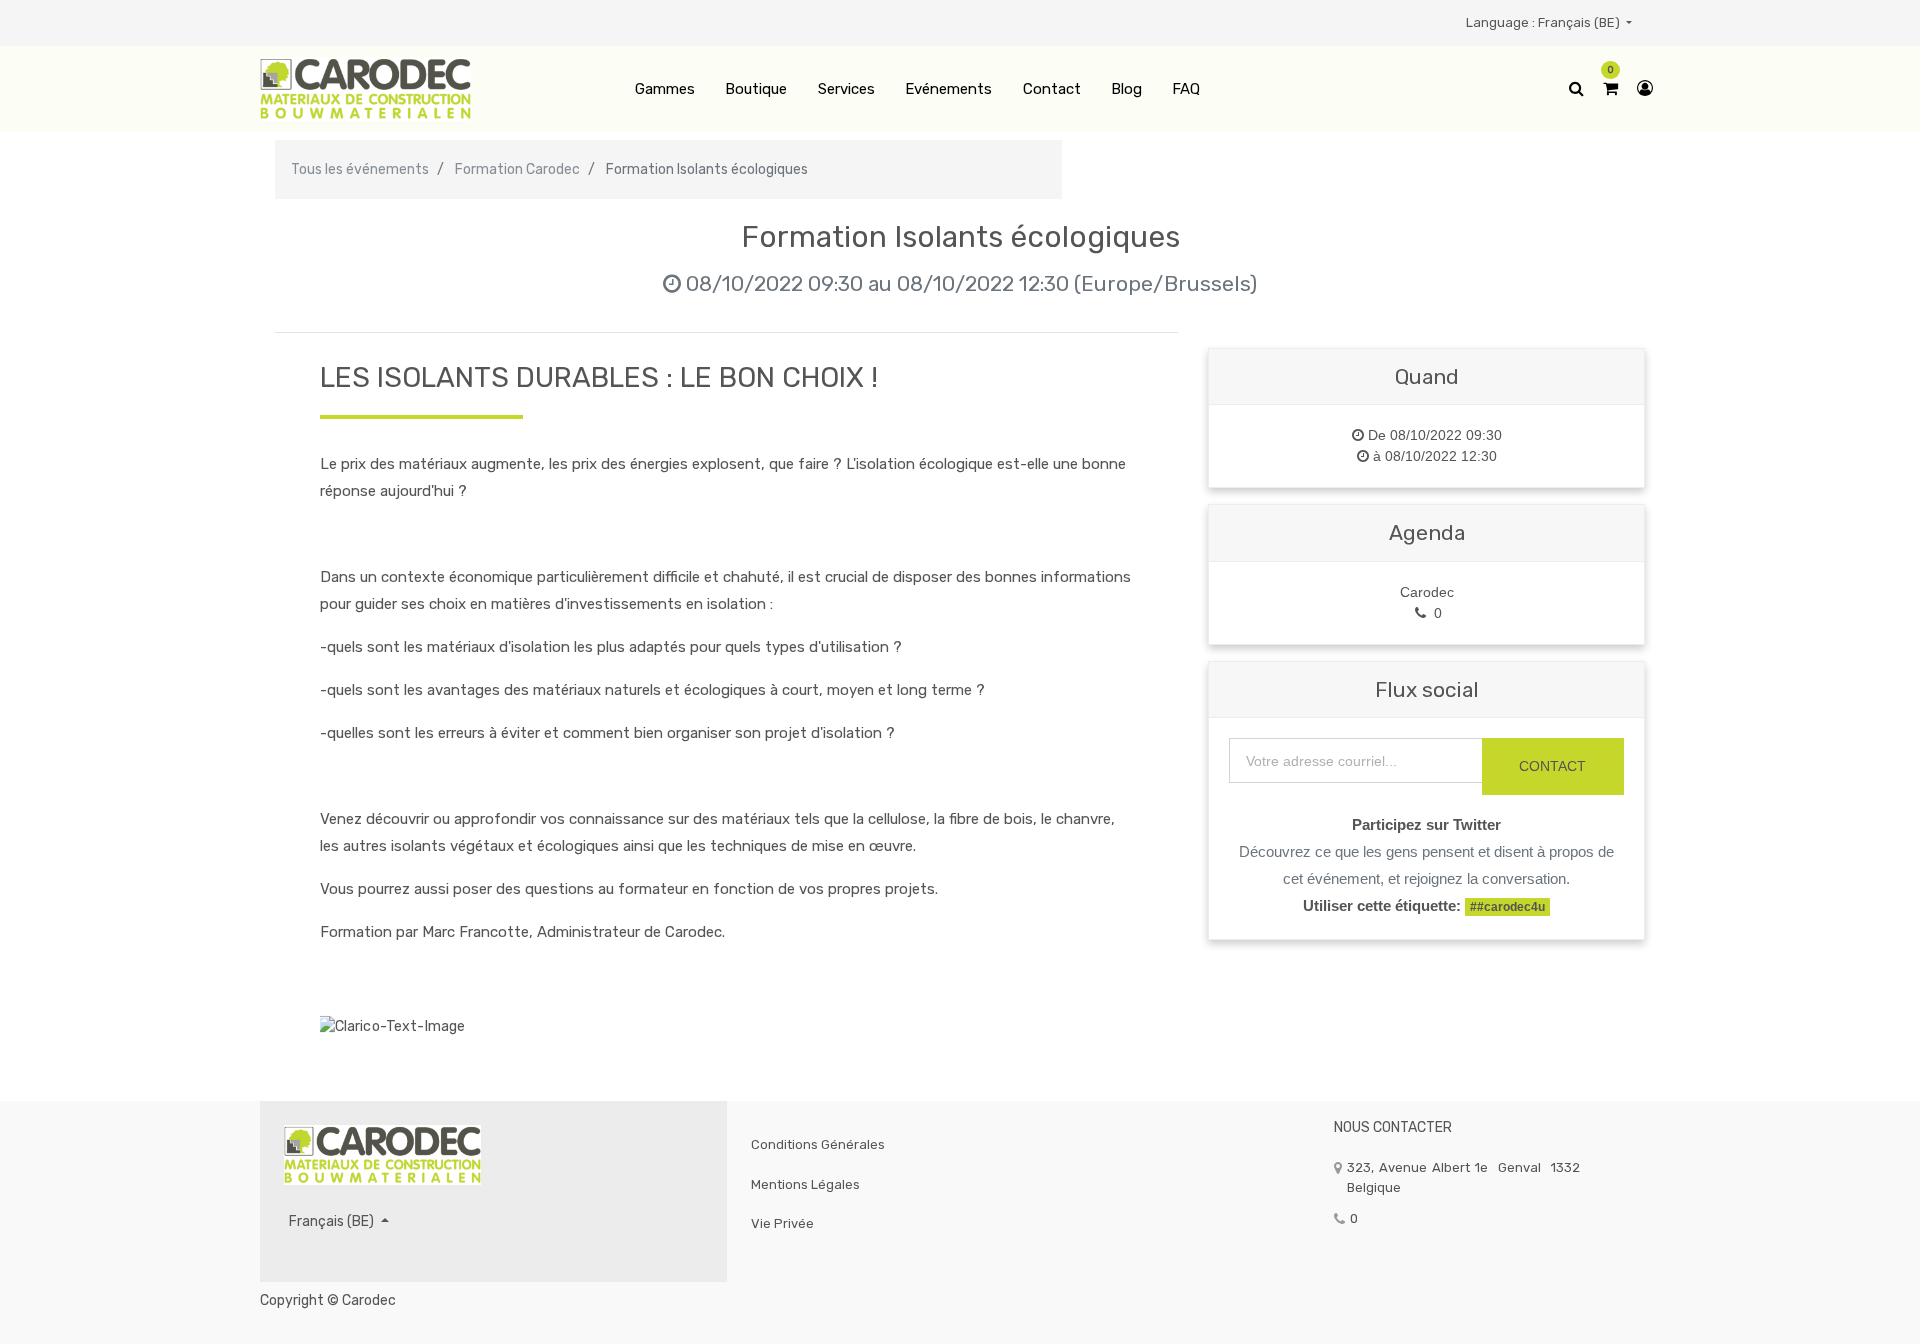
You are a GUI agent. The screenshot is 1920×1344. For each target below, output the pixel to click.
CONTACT (1552, 766)
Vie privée (782, 1223)
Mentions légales (805, 1184)
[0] (1610, 89)
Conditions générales (818, 1144)
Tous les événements (360, 169)
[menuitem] (665, 89)
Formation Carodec (517, 169)
